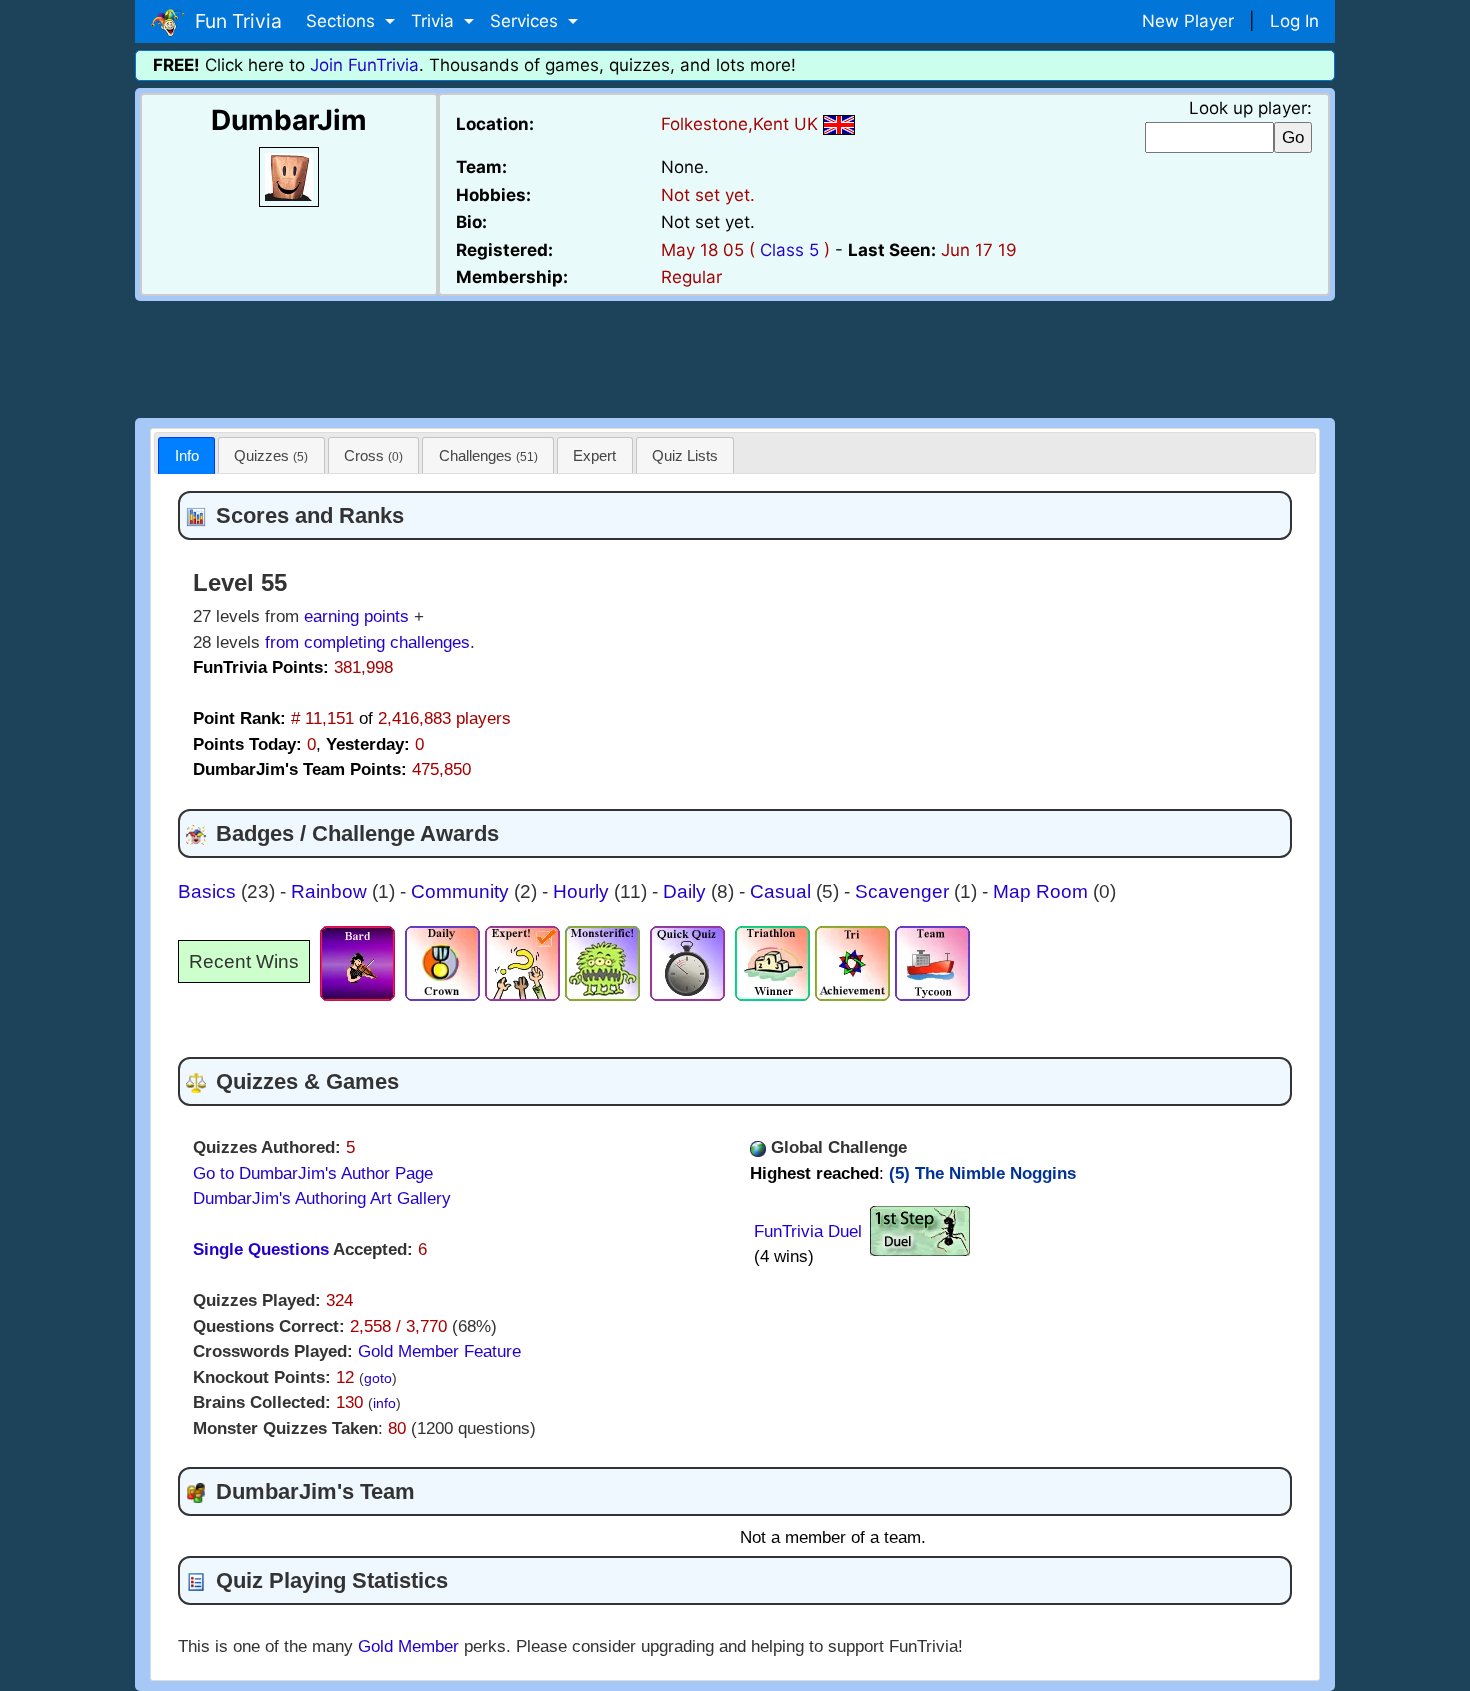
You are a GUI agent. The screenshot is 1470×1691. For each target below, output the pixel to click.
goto (378, 1378)
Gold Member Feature (439, 1351)
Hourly (583, 891)
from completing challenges (367, 642)
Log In (1294, 21)
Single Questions (261, 1249)
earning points (356, 616)
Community (462, 891)
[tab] (186, 455)
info (384, 1403)
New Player (1188, 21)
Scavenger (904, 891)
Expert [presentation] (594, 455)
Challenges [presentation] (488, 455)
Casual (783, 891)
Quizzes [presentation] (271, 455)
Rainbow (331, 891)
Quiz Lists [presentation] (685, 455)
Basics (209, 891)
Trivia (435, 21)
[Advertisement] (735, 356)
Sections (343, 21)
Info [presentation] (187, 455)
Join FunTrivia (364, 65)
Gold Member (408, 1646)
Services (526, 21)
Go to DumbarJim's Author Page (313, 1173)
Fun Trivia (233, 21)
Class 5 (789, 250)
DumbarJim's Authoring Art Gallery (322, 1198)
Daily (687, 891)
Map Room (1043, 891)
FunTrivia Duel (808, 1231)
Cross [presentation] (373, 455)
